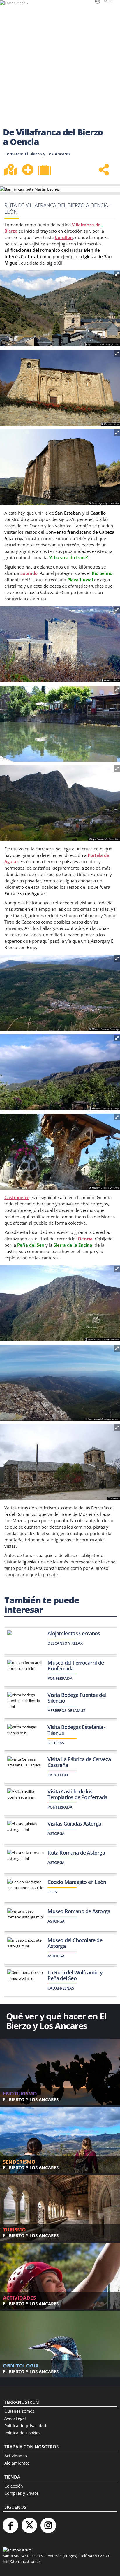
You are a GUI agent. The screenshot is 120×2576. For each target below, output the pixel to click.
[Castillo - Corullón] (60, 645)
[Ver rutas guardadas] (45, 171)
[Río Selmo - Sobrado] (60, 724)
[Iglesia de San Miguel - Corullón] (60, 388)
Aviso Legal (15, 2418)
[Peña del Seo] (60, 1304)
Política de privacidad (25, 2426)
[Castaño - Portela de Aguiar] (60, 1152)
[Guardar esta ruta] (28, 170)
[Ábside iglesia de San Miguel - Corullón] (60, 467)
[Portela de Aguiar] (60, 993)
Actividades (16, 2456)
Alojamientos (17, 2463)
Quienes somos (19, 2411)
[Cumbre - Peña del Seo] (60, 1383)
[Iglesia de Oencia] (60, 1462)
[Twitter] (29, 2523)
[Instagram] (48, 2523)
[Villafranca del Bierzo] (60, 309)
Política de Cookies (22, 2433)
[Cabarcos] (60, 803)
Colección (14, 2486)
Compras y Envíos (22, 2493)
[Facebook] (10, 2523)
